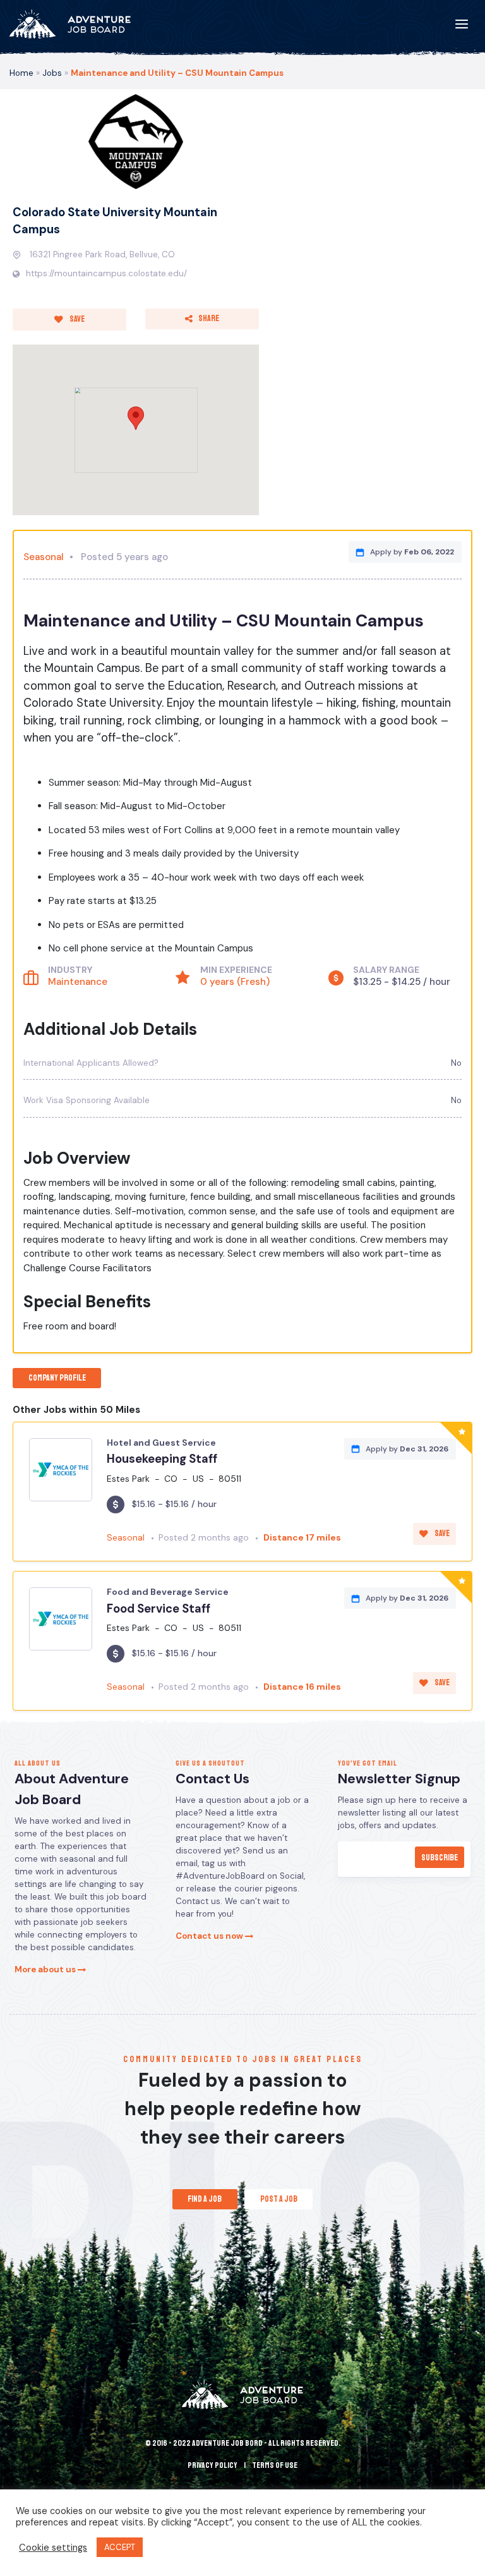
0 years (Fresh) (235, 982)
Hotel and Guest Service (161, 1443)
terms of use (275, 2465)
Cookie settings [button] (53, 2548)
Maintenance (78, 982)
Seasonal (44, 557)
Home (21, 73)
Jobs (52, 73)
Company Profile (57, 1378)
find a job (205, 2199)
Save (76, 319)
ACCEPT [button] (120, 2547)
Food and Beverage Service (168, 1592)
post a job (279, 2199)
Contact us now (210, 1936)
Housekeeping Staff (162, 1459)
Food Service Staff (159, 1609)
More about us (46, 1969)
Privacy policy (213, 2465)
